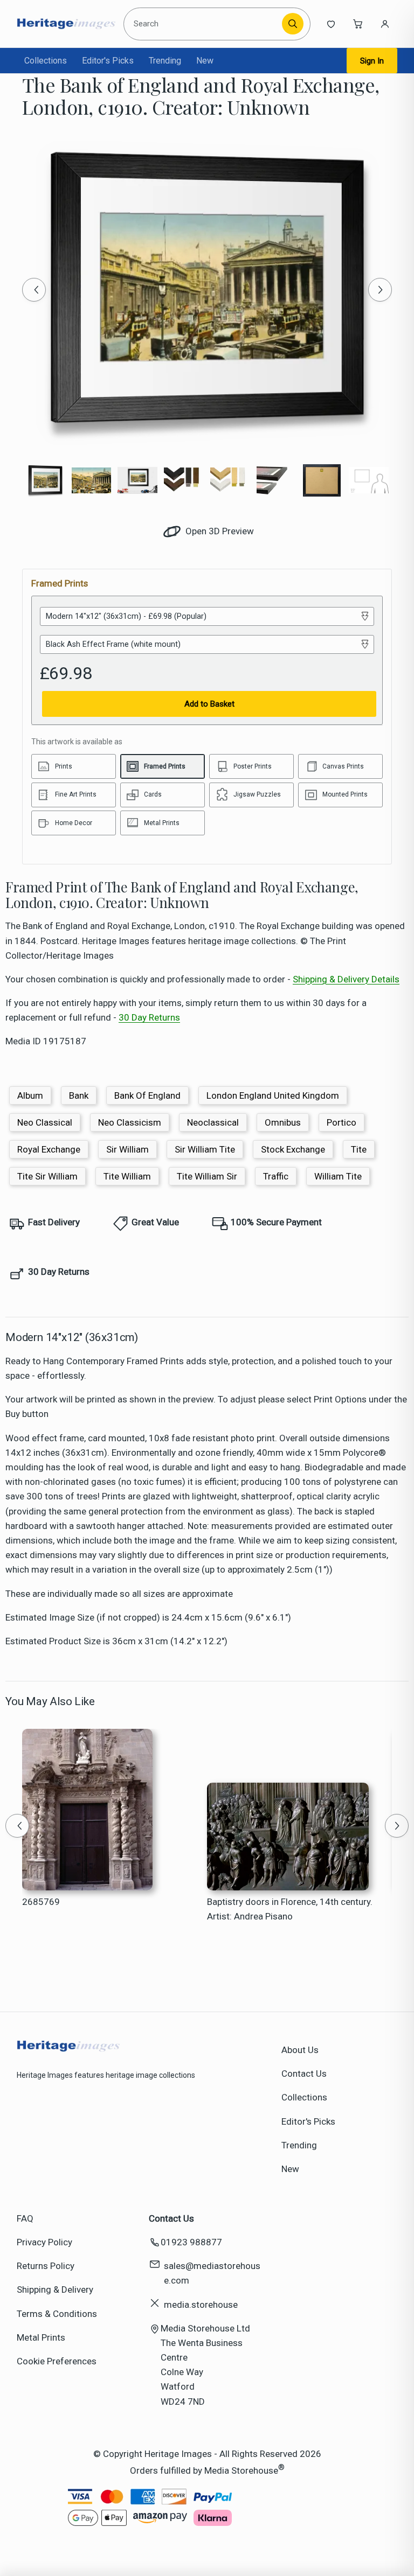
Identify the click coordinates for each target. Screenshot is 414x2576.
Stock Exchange (293, 1149)
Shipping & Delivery (55, 2289)
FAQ (25, 2218)
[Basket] (358, 24)
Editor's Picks (108, 61)
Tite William (127, 1176)
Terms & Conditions (57, 2314)
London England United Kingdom (273, 1095)
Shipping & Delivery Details (346, 979)
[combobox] (205, 24)
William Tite (338, 1176)
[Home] (66, 24)
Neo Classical (45, 1122)
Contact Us (304, 2074)
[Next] (380, 290)
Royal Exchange (49, 1149)
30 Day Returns (149, 1017)
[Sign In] (385, 24)
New (205, 61)
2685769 (41, 1902)
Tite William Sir (207, 1176)
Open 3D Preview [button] (219, 531)
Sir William (127, 1149)
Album (30, 1095)
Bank (79, 1095)
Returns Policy (46, 2266)
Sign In (372, 61)
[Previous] (34, 290)
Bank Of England (147, 1095)
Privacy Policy (44, 2242)
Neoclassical (213, 1122)
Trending (165, 61)
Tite (359, 1149)
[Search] (293, 24)
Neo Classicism (130, 1122)
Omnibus (283, 1122)
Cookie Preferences (57, 2361)
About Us (300, 2050)
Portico (341, 1122)
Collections (46, 61)
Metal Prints (41, 2337)
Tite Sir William (47, 1176)
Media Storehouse (241, 2470)
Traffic (276, 1176)
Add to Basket (209, 704)
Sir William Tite (205, 1149)
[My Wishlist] (331, 24)
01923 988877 (191, 2242)
